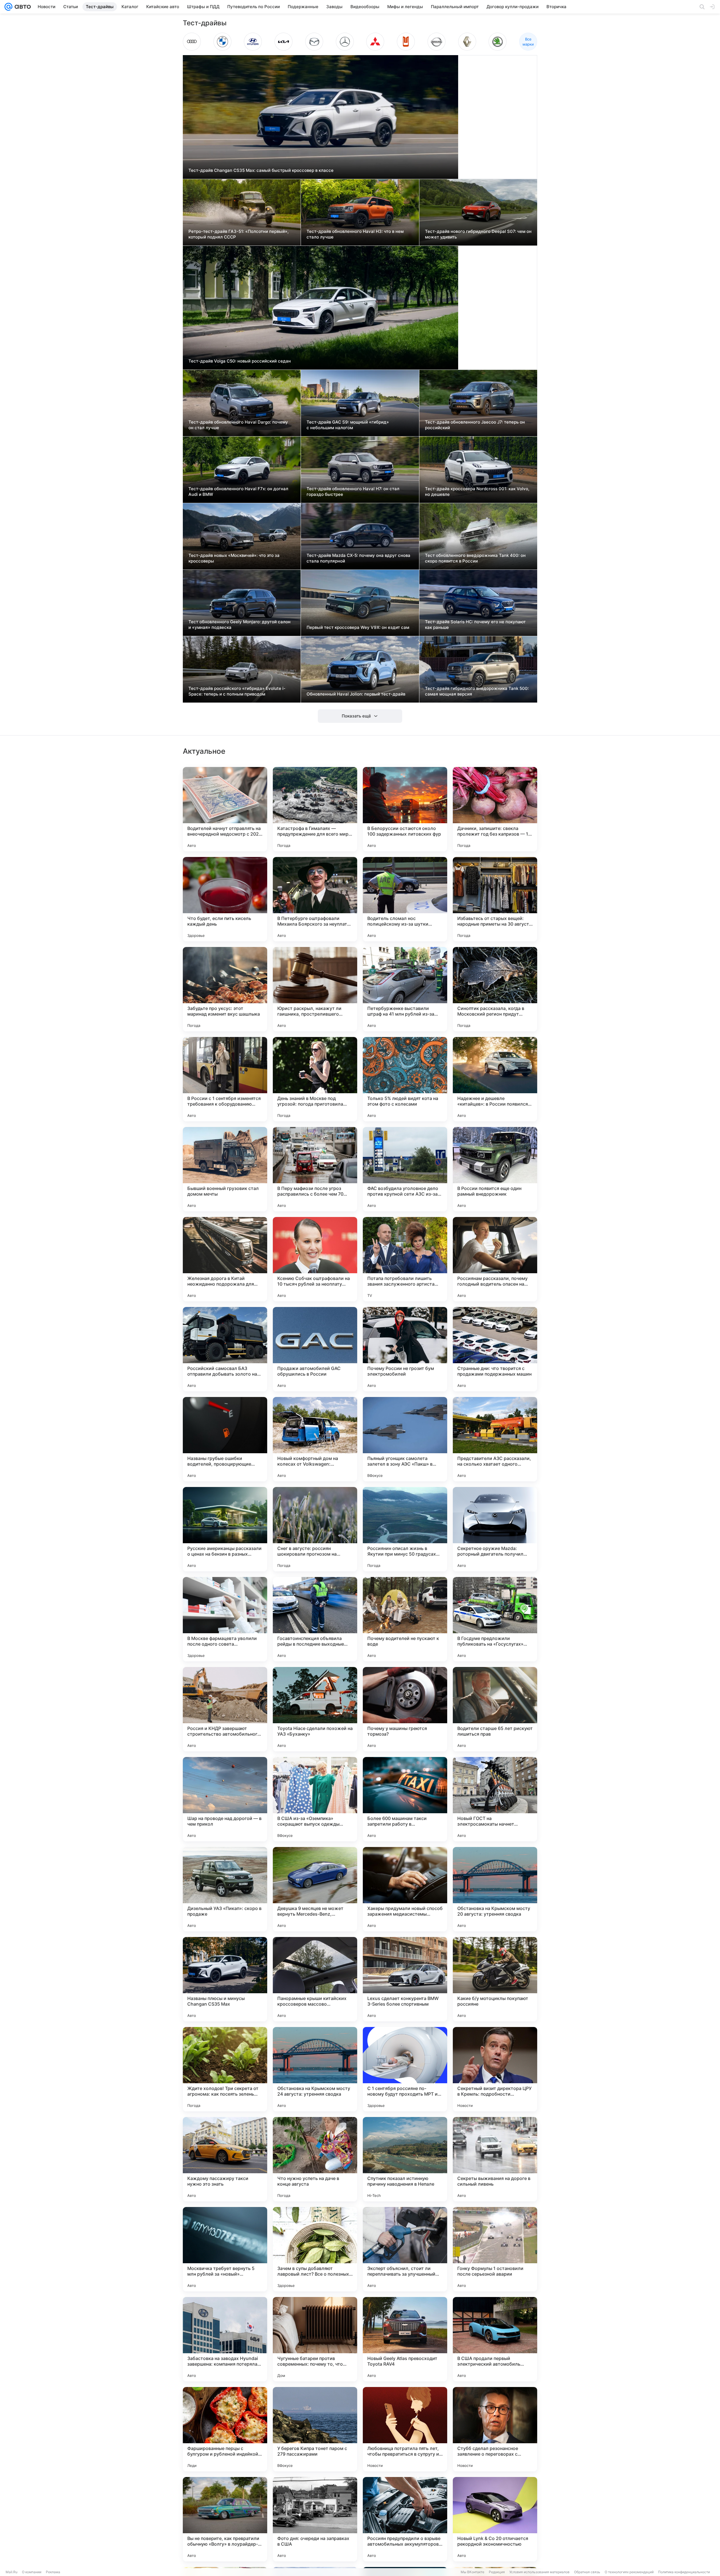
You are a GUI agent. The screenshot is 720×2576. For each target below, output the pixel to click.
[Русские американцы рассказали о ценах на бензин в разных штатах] (225, 1529)
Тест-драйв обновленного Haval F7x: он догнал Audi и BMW (238, 491)
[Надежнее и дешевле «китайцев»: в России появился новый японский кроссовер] (495, 1079)
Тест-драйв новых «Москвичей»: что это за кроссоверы (234, 558)
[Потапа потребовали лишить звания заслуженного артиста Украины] (405, 1259)
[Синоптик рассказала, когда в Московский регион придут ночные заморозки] (495, 989)
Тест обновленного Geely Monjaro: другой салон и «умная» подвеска (239, 625)
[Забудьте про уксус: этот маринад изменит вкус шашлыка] (225, 989)
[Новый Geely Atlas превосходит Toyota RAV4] (405, 2339)
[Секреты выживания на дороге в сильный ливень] (495, 2159)
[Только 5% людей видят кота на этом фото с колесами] (405, 1079)
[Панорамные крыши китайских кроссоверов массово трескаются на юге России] (315, 1979)
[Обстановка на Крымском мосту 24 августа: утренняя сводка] (315, 2069)
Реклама (53, 2572)
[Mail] (8, 7)
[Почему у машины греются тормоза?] (405, 1709)
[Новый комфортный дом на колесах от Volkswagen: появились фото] (315, 1439)
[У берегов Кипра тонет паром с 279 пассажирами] (315, 2429)
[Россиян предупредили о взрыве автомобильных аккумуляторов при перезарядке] (405, 2519)
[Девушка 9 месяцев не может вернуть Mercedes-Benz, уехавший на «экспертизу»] (315, 1889)
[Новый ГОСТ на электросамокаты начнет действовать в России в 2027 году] (495, 1799)
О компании (32, 2572)
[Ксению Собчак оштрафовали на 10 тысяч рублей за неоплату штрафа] (315, 1259)
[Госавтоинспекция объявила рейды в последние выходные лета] (315, 1619)
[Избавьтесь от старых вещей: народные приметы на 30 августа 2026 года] (495, 899)
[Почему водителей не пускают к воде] (405, 1619)
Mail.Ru (12, 2572)
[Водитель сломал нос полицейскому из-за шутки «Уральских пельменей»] (405, 899)
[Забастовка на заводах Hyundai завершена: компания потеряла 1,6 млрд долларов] (225, 2339)
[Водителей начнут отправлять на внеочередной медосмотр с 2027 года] (225, 809)
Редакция (497, 2572)
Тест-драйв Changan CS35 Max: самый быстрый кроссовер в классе (261, 170)
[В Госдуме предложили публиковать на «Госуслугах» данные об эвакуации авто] (495, 1619)
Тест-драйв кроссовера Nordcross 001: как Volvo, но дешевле (477, 491)
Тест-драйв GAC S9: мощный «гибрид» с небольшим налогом (348, 425)
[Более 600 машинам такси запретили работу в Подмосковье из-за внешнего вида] (405, 1799)
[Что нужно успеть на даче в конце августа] (315, 2159)
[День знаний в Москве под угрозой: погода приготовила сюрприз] (315, 1079)
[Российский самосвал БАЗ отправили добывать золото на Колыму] (225, 1349)
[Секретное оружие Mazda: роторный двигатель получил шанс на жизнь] (495, 1529)
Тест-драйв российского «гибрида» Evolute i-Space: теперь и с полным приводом (237, 691)
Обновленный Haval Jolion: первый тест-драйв (356, 694)
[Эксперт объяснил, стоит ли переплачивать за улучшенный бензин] (405, 2249)
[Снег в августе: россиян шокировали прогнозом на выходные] (315, 1529)
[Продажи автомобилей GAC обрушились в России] (315, 1349)
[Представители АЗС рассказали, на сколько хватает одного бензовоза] (495, 1439)
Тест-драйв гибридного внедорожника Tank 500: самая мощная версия (477, 691)
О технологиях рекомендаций (629, 2572)
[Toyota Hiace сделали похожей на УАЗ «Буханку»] (315, 1709)
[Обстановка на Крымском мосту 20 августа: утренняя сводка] (495, 1889)
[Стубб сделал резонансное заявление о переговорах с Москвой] (495, 2429)
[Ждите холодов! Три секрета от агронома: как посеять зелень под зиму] (225, 2069)
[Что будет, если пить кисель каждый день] (225, 899)
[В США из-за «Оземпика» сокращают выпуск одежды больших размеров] (315, 1799)
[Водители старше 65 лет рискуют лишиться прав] (495, 1709)
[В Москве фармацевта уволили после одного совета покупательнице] (225, 1619)
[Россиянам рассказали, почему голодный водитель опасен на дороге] (495, 1259)
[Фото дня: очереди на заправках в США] (315, 2519)
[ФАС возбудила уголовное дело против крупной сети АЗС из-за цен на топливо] (405, 1169)
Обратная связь (587, 2572)
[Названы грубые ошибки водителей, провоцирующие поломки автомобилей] (225, 1439)
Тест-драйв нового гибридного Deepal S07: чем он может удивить (478, 234)
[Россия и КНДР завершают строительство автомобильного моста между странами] (225, 1709)
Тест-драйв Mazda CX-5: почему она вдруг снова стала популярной (358, 558)
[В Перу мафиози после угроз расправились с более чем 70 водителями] (315, 1169)
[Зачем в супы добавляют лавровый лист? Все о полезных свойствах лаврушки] (315, 2249)
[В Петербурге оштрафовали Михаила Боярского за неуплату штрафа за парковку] (315, 899)
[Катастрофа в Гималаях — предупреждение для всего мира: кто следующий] (315, 809)
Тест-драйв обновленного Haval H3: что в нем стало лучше (355, 234)
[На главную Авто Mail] (22, 7)
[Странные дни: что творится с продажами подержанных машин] (495, 1349)
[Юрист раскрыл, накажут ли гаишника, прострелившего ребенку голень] (315, 989)
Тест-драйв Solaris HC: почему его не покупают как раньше (475, 625)
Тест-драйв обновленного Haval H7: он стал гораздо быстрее (353, 491)
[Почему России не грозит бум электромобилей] (405, 1349)
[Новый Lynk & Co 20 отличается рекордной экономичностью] (495, 2519)
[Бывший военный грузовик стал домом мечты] (225, 1169)
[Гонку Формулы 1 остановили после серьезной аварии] (495, 2249)
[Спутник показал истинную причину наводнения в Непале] (405, 2159)
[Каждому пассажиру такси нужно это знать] (225, 2159)
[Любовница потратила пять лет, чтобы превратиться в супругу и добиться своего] (405, 2429)
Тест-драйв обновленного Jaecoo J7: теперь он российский (475, 425)
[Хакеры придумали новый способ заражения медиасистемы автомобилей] (405, 1889)
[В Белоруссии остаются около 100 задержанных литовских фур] (405, 809)
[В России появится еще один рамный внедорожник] (495, 1169)
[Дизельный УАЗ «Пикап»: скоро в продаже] (225, 1889)
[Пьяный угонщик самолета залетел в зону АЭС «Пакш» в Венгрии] (405, 1439)
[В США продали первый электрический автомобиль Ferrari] (495, 2339)
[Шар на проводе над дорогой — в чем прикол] (225, 1799)
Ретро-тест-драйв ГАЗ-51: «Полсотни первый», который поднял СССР (238, 234)
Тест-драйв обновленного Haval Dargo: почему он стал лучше (238, 425)
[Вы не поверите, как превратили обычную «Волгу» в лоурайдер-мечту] (225, 2519)
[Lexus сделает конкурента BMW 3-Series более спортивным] (405, 1979)
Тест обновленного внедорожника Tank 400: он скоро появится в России (475, 558)
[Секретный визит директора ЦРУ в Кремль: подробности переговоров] (495, 2069)
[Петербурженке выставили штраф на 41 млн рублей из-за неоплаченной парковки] (405, 989)
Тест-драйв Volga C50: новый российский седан (240, 361)
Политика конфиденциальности (684, 2572)
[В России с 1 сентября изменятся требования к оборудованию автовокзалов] (225, 1079)
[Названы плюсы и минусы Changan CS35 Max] (225, 1979)
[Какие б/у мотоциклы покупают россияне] (495, 1979)
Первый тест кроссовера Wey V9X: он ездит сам (358, 627)
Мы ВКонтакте (472, 2572)
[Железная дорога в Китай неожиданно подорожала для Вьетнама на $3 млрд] (225, 1259)
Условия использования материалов (539, 2572)
